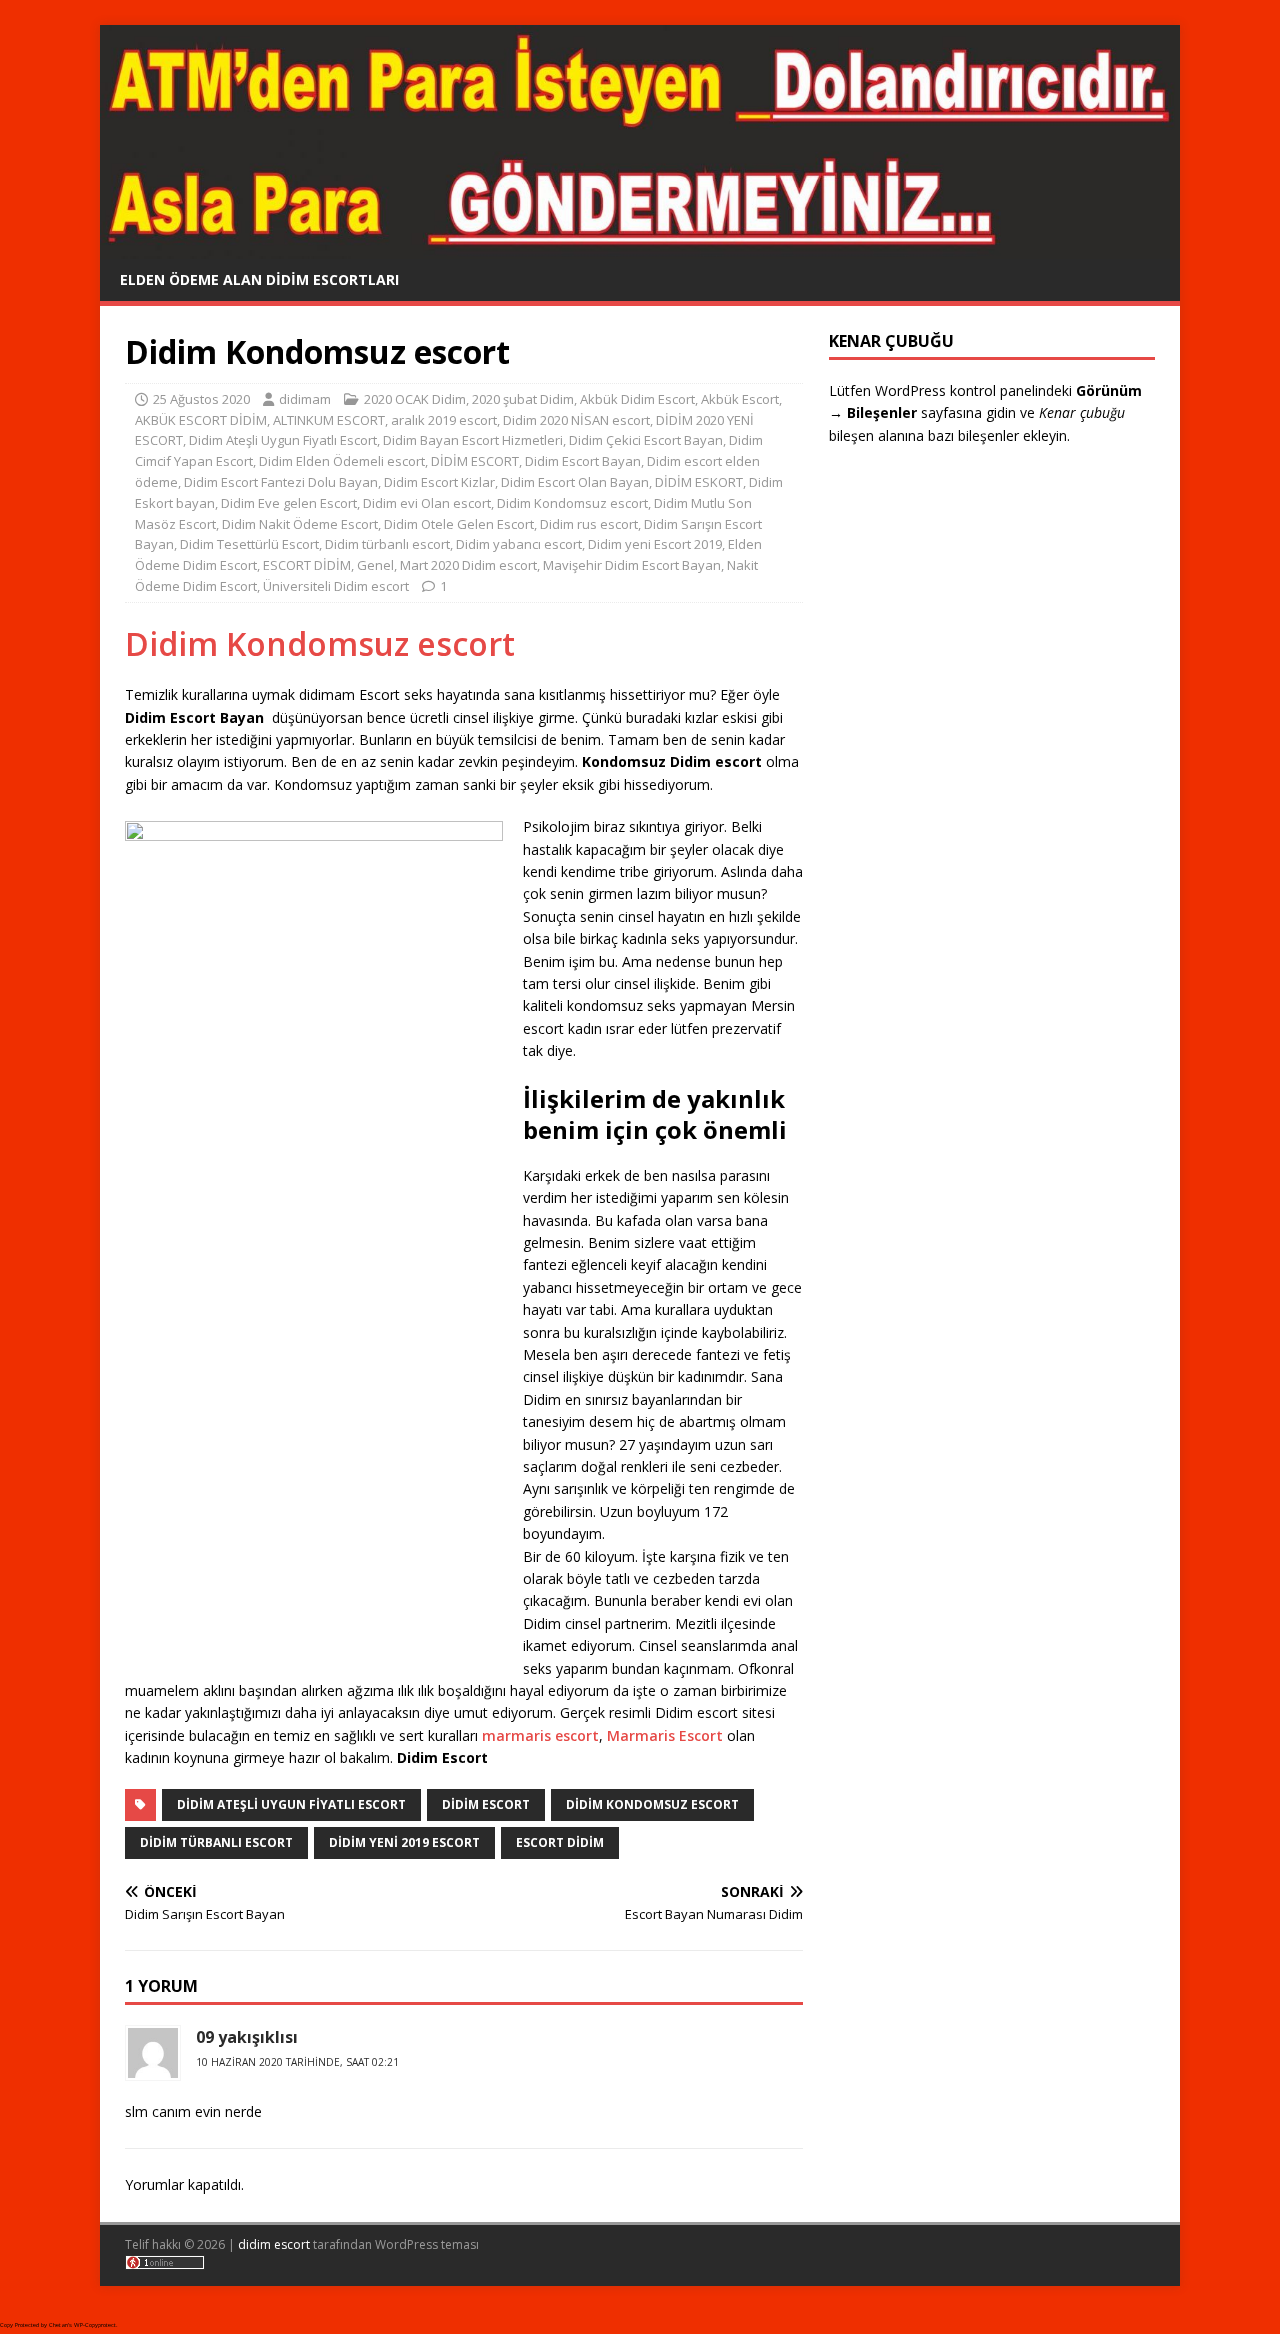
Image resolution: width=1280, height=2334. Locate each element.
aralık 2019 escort (444, 420)
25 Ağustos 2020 (201, 399)
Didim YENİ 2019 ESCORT (404, 1842)
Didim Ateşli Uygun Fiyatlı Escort (283, 440)
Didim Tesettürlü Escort (249, 544)
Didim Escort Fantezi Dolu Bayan (281, 482)
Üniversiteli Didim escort (336, 586)
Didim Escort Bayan (583, 461)
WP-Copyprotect (95, 2325)
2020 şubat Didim (523, 399)
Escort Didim (560, 1842)
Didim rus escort (589, 524)
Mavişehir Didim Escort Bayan (632, 565)
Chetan (58, 2325)
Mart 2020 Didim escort (468, 565)
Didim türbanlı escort (387, 544)
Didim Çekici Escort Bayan (646, 440)
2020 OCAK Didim (415, 399)
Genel (375, 565)
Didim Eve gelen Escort (289, 503)
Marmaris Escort (665, 1735)
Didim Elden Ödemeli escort (342, 461)
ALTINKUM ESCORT (329, 420)
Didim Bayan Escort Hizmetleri (473, 440)
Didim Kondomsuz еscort (572, 503)
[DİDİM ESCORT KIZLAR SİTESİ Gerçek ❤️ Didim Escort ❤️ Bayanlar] (640, 246)
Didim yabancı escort (519, 544)
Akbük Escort (740, 399)
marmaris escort (540, 1735)
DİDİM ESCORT (475, 461)
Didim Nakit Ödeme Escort (300, 524)
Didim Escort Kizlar (439, 482)
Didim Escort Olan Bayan (575, 482)
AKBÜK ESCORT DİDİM (201, 420)
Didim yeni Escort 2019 (655, 544)
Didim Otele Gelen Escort (459, 524)
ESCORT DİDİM (307, 565)
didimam (305, 399)
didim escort (274, 2244)
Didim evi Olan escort (427, 503)
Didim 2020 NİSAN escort (576, 420)
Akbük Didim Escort (637, 399)
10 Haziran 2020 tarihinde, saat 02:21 (297, 2062)
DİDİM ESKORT (699, 482)
